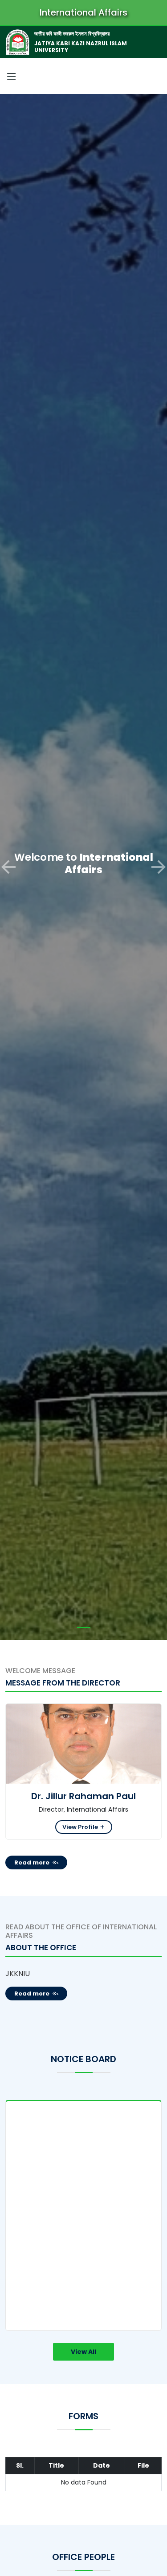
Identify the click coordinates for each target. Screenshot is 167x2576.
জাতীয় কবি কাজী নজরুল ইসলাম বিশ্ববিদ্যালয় (72, 34)
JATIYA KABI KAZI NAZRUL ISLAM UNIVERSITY (81, 46)
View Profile (81, 1827)
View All (83, 2352)
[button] (8, 867)
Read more (33, 1862)
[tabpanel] (83, 2215)
